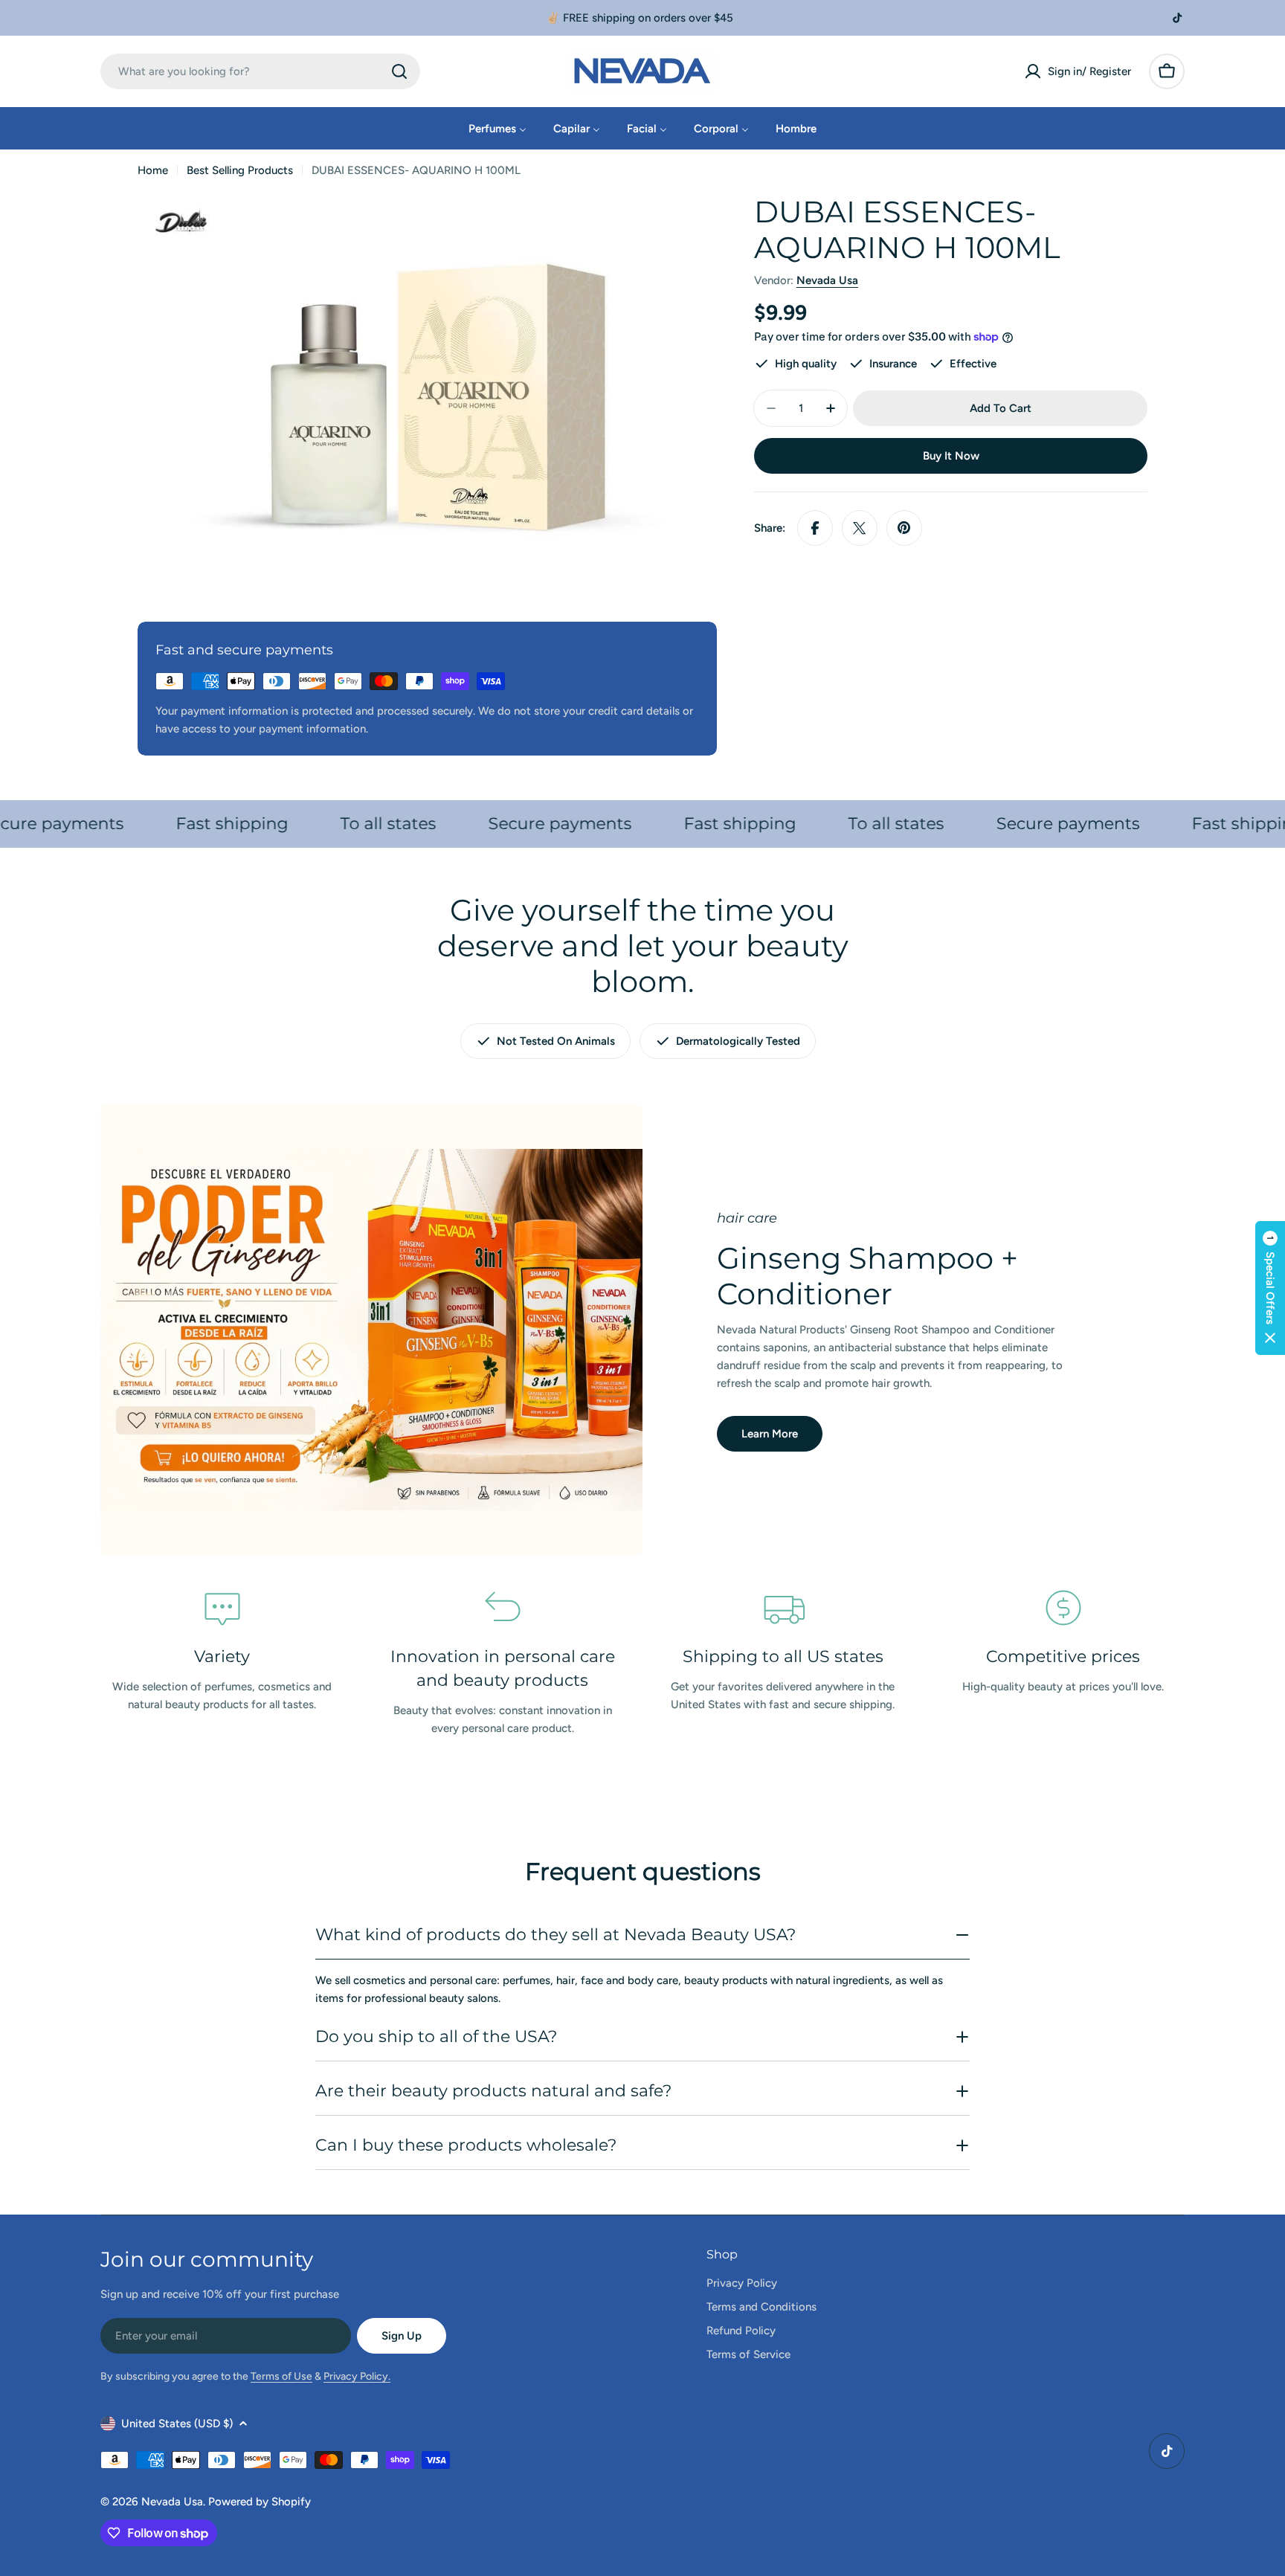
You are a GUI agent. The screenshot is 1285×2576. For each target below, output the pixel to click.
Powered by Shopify (260, 2502)
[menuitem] (497, 128)
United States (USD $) (177, 2424)
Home (153, 170)
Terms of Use (281, 2376)
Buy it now (951, 456)
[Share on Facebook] (815, 528)
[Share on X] (860, 528)
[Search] (399, 71)
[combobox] (260, 71)
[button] (1270, 1288)
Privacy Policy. (357, 2376)
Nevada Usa (827, 280)
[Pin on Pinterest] (904, 528)
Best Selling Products (240, 170)
